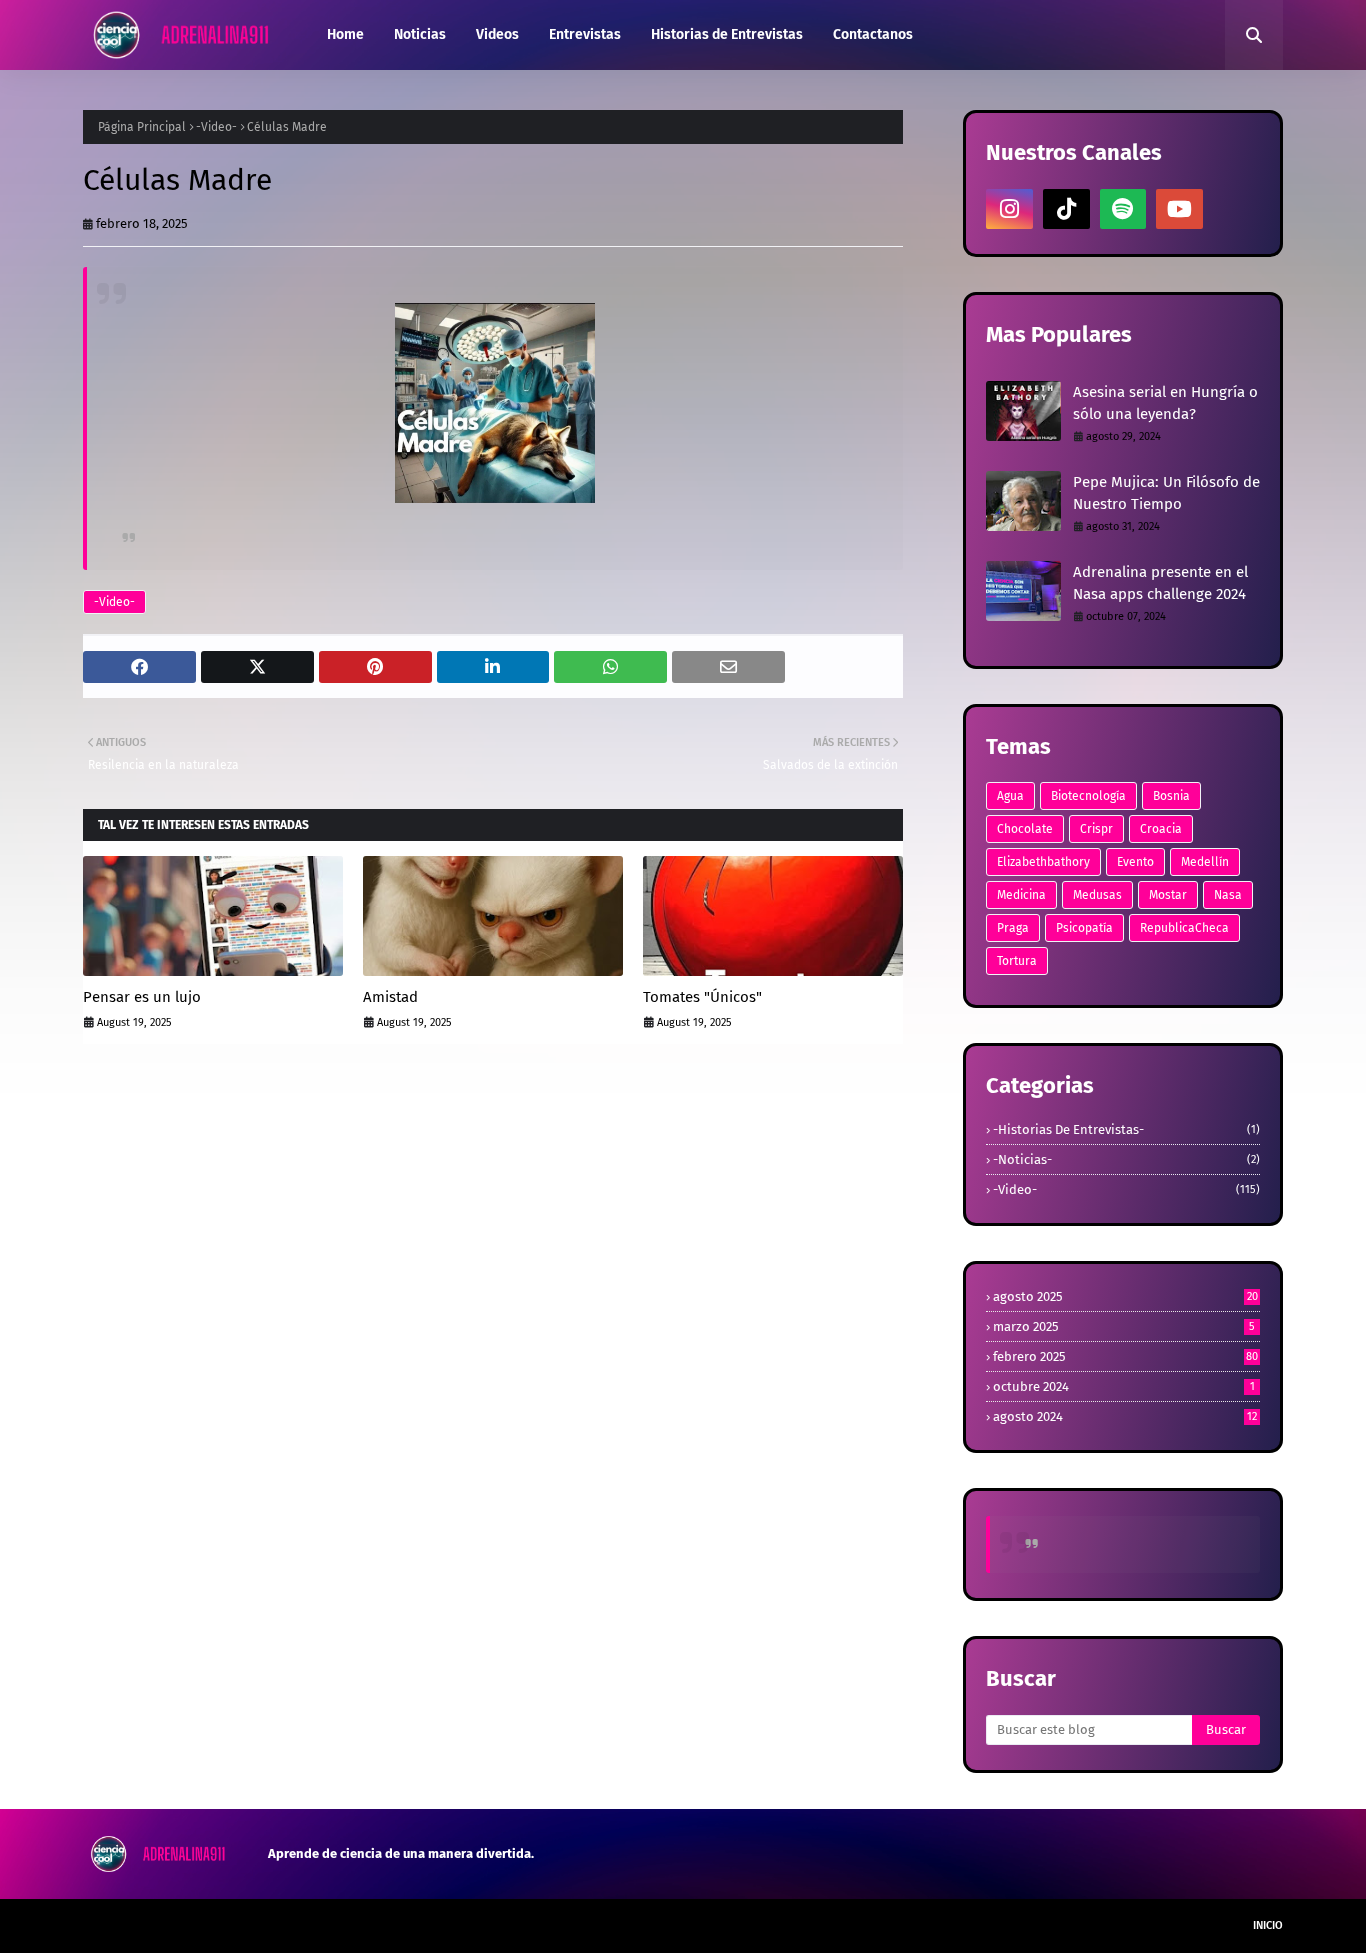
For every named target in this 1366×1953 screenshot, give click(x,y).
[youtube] (1179, 209)
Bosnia (1171, 796)
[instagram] (1009, 209)
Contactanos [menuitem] (873, 34)
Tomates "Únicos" (702, 997)
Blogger (371, 1925)
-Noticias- (1126, 1159)
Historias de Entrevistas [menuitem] (727, 34)
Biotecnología (1088, 796)
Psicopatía (1084, 928)
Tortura (1017, 961)
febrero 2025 (1125, 1356)
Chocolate (1025, 829)
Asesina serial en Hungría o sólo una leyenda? (1165, 403)
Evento (1135, 862)
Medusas (1097, 895)
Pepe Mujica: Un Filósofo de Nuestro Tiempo (1166, 493)
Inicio (1268, 1925)
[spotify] (1123, 209)
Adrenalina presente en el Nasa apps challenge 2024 (1160, 583)
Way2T (228, 1925)
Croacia (1161, 829)
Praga (1013, 928)
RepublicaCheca (1184, 928)
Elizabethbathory (1043, 862)
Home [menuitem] (345, 34)
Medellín (1205, 862)
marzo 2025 (1124, 1326)
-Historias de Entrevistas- (1126, 1129)
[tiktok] (1066, 209)
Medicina (1021, 895)
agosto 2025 (1125, 1296)
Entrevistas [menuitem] (585, 34)
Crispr (1096, 829)
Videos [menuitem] (497, 34)
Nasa (1228, 895)
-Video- (216, 127)
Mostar (1168, 895)
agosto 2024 (1125, 1416)
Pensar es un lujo (142, 997)
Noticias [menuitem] (420, 34)
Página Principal (142, 127)
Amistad (390, 997)
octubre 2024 (1124, 1386)
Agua (1010, 796)
